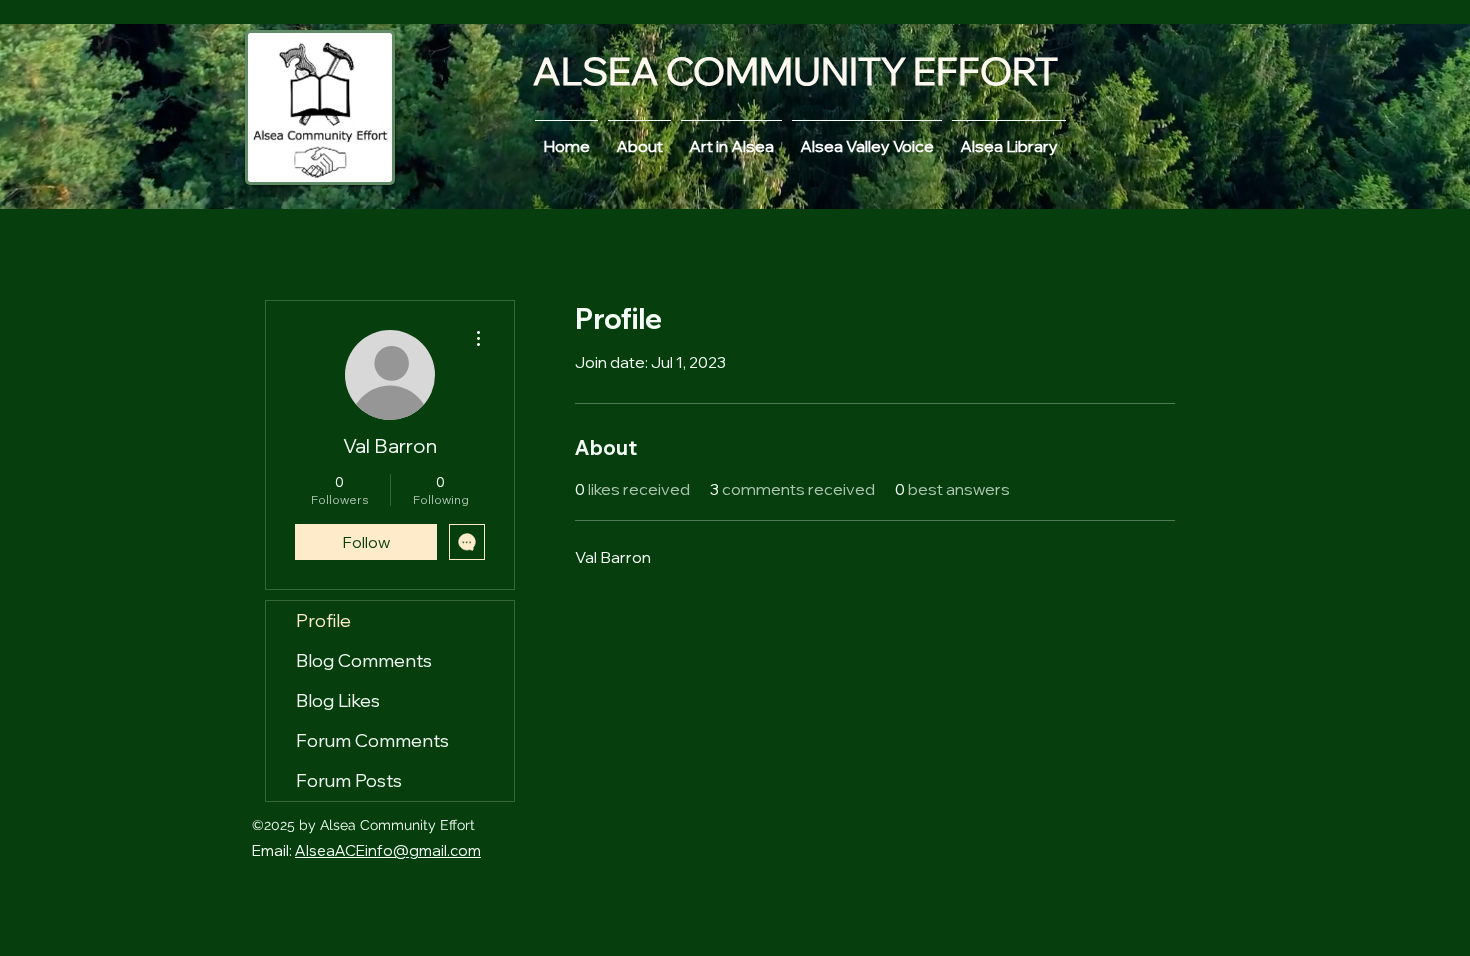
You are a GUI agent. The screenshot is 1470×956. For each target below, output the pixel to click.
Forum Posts (349, 780)
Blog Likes (338, 700)
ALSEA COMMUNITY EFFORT (795, 71)
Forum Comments (372, 740)
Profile (323, 620)
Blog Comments (364, 660)
